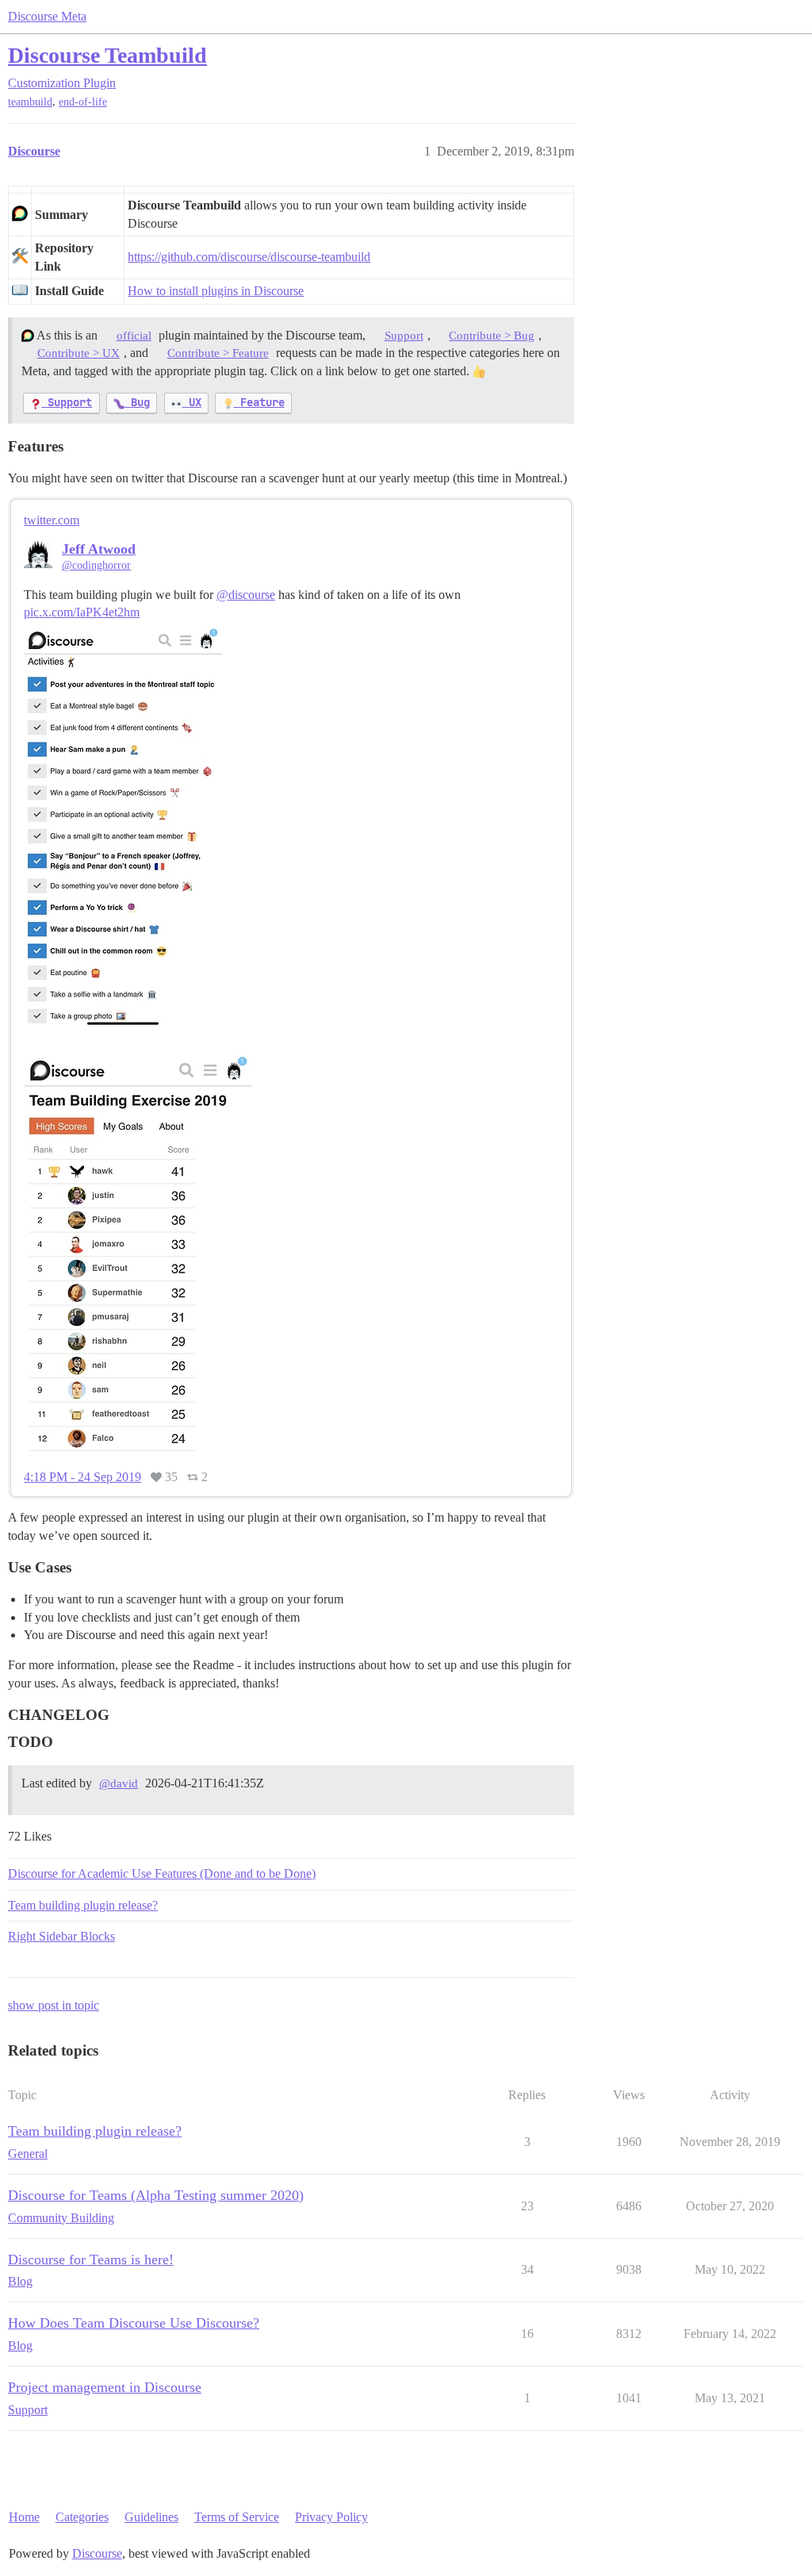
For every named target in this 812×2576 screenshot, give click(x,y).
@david (119, 1783)
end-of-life (83, 102)
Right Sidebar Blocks (61, 1936)
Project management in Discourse (105, 2387)
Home (24, 2517)
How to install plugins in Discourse (216, 291)
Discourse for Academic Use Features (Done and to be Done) (162, 1873)
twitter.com (52, 520)
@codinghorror (96, 565)
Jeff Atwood (99, 549)
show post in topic (54, 2005)
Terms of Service (237, 2517)
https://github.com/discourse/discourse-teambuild (249, 257)
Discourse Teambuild (107, 55)
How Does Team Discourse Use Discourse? (134, 2323)
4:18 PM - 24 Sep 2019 (82, 1477)
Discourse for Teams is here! (91, 2259)
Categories (82, 2517)
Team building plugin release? (83, 1905)
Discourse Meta (47, 16)
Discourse (97, 2553)
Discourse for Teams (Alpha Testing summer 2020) (156, 2195)
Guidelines (151, 2517)
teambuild (30, 102)
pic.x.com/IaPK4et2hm (82, 612)
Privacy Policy (331, 2517)
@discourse (246, 595)
